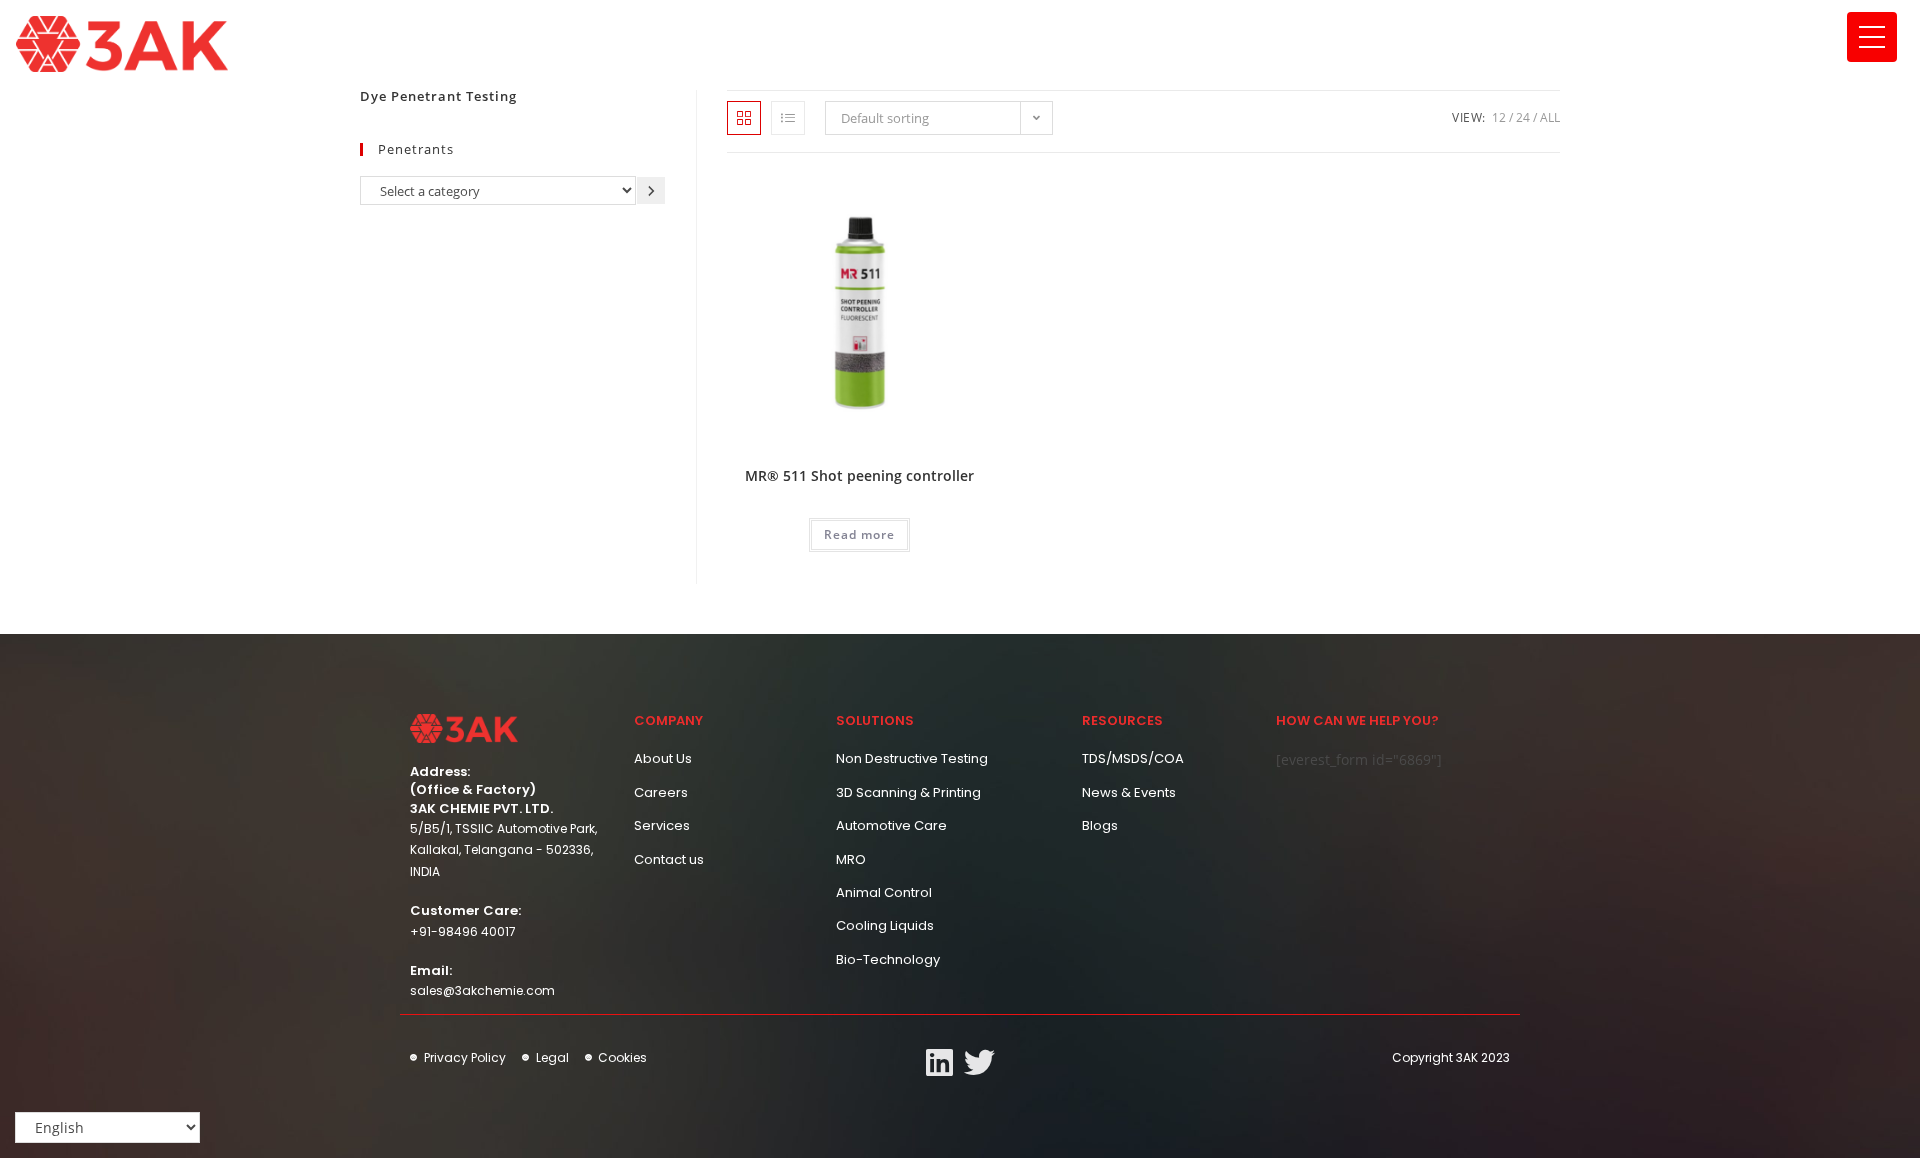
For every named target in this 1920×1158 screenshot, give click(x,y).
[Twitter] (979, 1062)
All (1550, 117)
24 (1523, 117)
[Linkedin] (939, 1062)
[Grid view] (744, 118)
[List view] (788, 118)
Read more (859, 534)
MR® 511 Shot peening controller (859, 475)
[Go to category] (651, 190)
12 (1499, 117)
